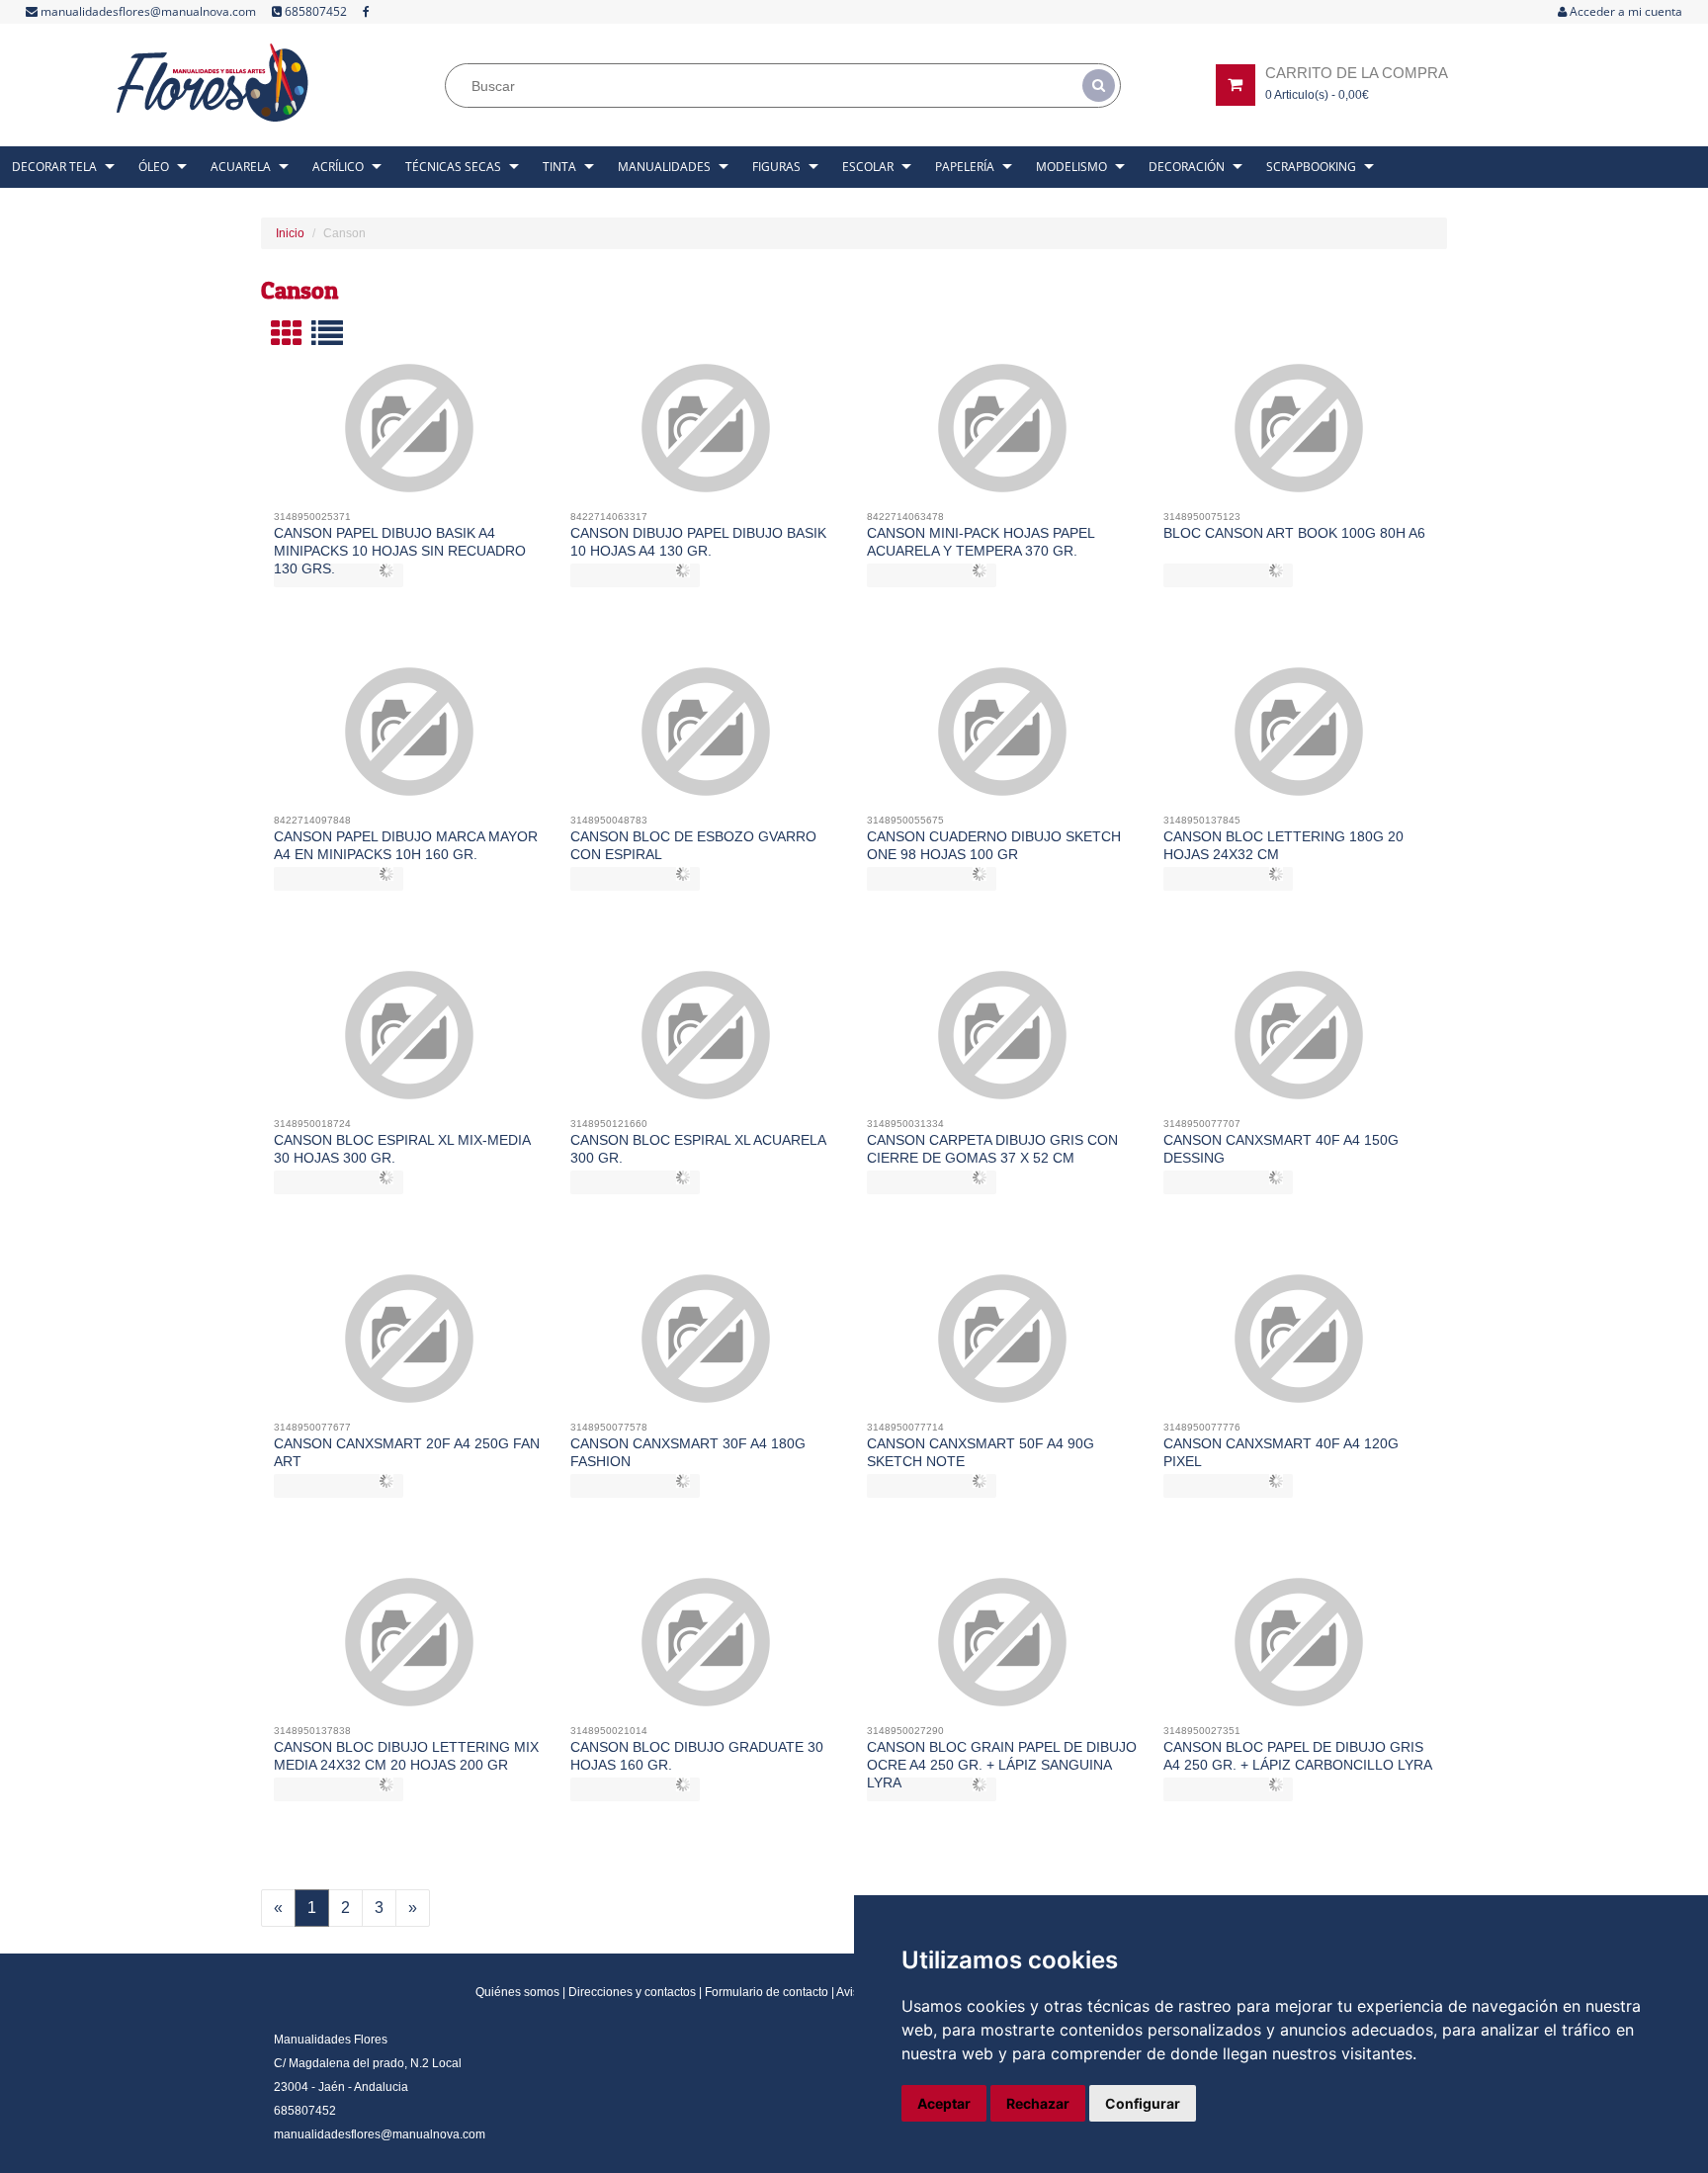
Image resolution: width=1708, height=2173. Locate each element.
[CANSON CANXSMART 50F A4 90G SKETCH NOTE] (1003, 1347)
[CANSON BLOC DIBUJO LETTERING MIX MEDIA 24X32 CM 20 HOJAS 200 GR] (410, 1650)
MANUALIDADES (664, 167)
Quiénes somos (517, 1992)
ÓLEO (154, 167)
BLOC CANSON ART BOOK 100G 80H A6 (1294, 533)
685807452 (314, 11)
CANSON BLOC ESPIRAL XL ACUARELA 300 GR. (698, 1149)
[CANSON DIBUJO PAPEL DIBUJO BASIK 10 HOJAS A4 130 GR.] (706, 436)
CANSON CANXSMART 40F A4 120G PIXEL (1281, 1452)
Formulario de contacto (767, 1992)
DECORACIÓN (1187, 167)
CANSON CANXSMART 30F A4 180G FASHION (688, 1452)
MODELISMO (1071, 167)
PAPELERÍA (965, 167)
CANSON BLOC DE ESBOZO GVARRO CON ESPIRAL (693, 845)
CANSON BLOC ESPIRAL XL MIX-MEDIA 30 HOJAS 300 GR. (402, 1149)
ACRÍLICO (338, 167)
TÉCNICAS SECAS (453, 167)
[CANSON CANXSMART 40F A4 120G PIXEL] (1299, 1347)
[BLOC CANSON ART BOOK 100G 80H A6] (1299, 436)
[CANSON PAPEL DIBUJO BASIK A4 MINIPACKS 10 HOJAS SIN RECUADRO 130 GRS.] (410, 436)
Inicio (290, 233)
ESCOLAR (868, 167)
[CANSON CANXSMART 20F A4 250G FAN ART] (410, 1347)
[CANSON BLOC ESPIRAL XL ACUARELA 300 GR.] (706, 1043)
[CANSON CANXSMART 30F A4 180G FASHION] (706, 1347)
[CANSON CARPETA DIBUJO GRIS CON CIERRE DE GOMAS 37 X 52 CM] (1003, 1043)
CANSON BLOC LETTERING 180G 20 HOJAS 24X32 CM (1283, 845)
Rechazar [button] (1038, 2103)
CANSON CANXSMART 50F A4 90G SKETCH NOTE (981, 1452)
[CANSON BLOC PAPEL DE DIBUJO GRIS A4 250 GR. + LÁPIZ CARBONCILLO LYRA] (1299, 1650)
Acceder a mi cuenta (1624, 11)
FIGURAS (776, 167)
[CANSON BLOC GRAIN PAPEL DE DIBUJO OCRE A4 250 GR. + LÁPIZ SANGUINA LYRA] (1003, 1650)
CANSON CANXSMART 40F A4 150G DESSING (1281, 1149)
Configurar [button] (1143, 2103)
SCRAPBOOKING (1311, 167)
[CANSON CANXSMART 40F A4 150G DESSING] (1299, 1043)
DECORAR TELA (54, 167)
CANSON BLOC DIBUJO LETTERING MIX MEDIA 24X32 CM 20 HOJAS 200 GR (406, 1756)
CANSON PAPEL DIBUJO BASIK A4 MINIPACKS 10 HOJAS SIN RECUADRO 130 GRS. (400, 551)
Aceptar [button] (944, 2103)
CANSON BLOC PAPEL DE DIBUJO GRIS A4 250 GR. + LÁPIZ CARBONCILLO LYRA (1298, 1756)
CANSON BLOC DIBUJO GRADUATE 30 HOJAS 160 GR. (697, 1756)
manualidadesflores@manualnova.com (147, 11)
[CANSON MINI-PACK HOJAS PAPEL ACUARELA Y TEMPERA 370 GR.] (1003, 436)
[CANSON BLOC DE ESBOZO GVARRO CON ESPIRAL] (706, 739)
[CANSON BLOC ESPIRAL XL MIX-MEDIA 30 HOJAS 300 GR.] (410, 1043)
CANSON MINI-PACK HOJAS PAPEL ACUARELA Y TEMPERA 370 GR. (981, 542)
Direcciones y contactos (632, 1992)
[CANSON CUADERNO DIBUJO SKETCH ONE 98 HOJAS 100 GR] (1003, 739)
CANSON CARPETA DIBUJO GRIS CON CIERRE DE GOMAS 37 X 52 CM (992, 1149)
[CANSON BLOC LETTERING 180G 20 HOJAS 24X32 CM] (1299, 739)
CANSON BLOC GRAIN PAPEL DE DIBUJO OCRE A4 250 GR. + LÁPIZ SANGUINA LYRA (1002, 1765)
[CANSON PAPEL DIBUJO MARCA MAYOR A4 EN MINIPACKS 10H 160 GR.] (410, 739)
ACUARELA (241, 167)
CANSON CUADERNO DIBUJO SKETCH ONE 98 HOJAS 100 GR (994, 845)
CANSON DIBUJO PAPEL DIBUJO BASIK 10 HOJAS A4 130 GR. (698, 542)
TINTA (559, 167)
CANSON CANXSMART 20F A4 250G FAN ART (407, 1452)
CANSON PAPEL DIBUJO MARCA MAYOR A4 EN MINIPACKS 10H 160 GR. (406, 845)
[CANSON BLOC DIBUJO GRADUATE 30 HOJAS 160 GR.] (706, 1650)
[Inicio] (213, 83)
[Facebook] (366, 12)
